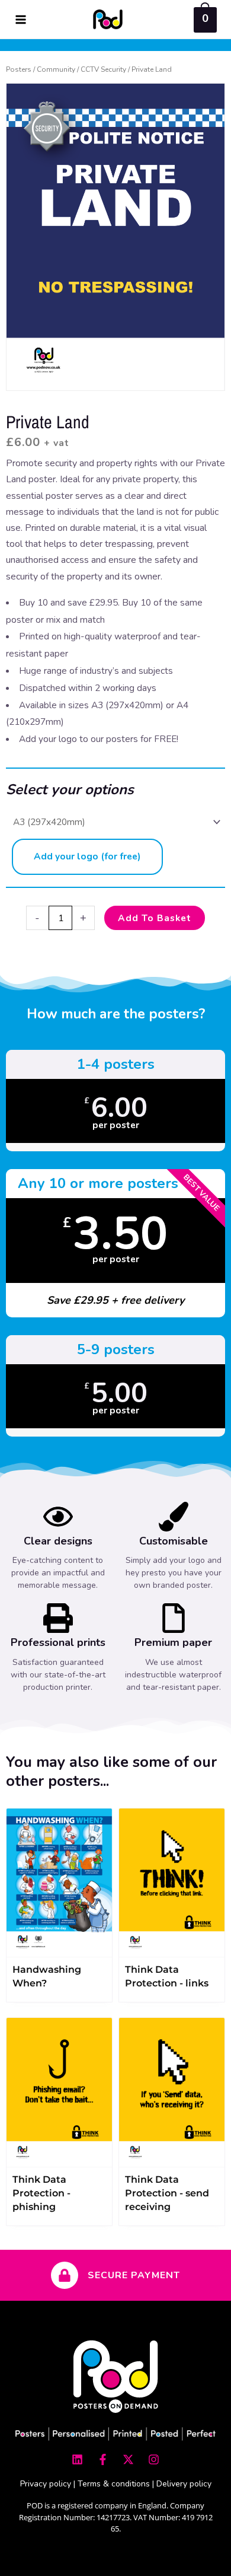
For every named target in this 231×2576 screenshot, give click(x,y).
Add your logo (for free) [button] (87, 856)
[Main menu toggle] (21, 20)
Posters (19, 69)
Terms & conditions (114, 2484)
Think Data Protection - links (167, 1976)
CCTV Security (103, 69)
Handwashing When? (47, 1976)
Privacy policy (46, 2484)
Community (56, 69)
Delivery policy (184, 2484)
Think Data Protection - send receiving (167, 2193)
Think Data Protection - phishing (41, 2193)
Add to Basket (155, 918)
